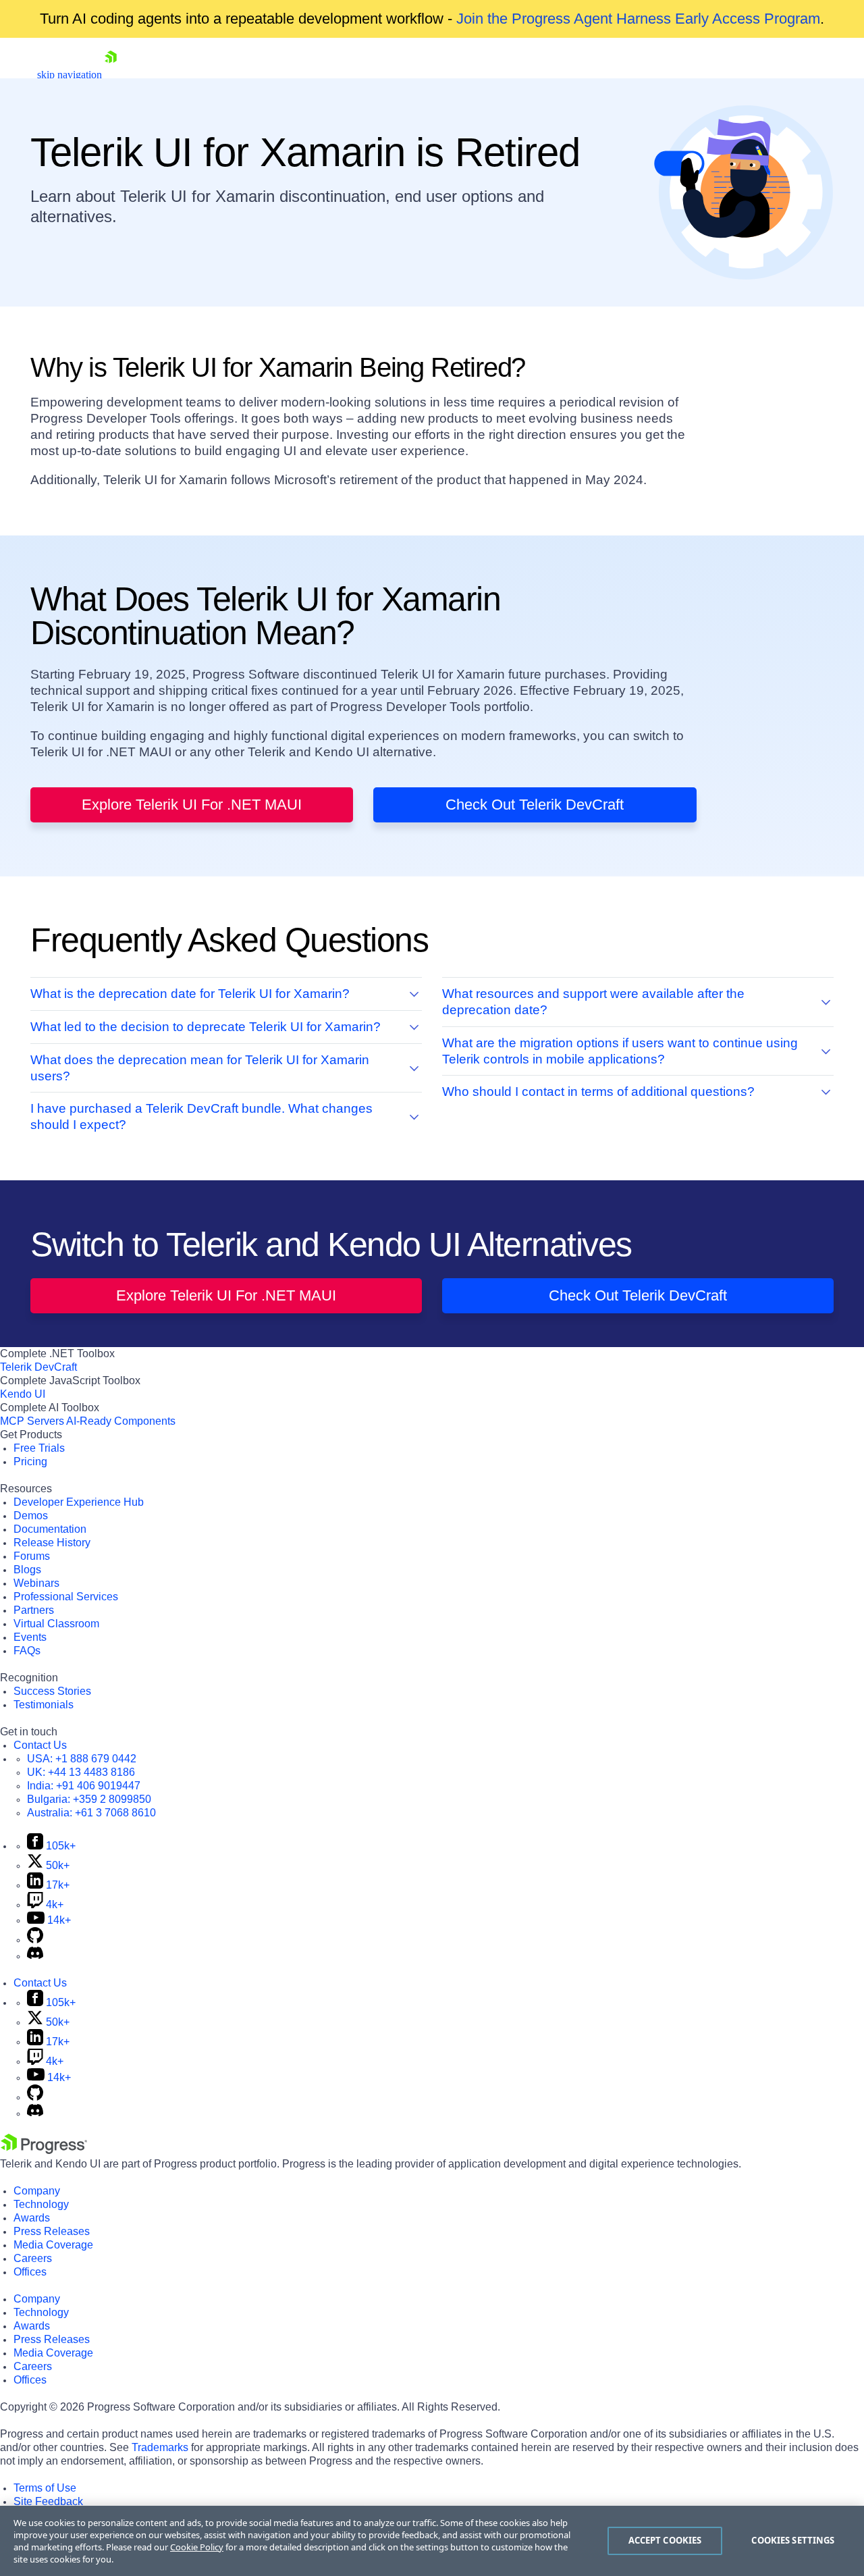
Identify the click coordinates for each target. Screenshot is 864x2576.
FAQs (27, 1651)
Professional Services (66, 1597)
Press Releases (52, 2231)
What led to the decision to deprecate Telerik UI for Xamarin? (206, 1027)
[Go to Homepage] (111, 75)
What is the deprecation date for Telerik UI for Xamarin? (190, 994)
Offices (30, 2272)
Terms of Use (45, 2488)
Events (30, 1637)
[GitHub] (35, 1940)
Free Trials (39, 1448)
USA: (82, 1759)
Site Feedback (48, 2501)
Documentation (50, 1529)
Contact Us (40, 1745)
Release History (52, 1543)
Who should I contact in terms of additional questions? (598, 1092)
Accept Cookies (665, 2540)
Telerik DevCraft (38, 1367)
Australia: (91, 1813)
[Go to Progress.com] (44, 2150)
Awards (32, 2218)
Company (37, 2191)
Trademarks (160, 2447)
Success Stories (52, 1691)
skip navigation (70, 75)
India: (84, 1786)
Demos (31, 1516)
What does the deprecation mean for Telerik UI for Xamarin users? (200, 1068)
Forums (32, 1556)
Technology (41, 2204)
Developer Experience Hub (79, 1502)
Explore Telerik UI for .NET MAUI (192, 805)
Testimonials (44, 1705)
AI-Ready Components (121, 1421)
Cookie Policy (197, 2547)
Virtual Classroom (56, 1624)
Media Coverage (53, 2245)
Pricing (30, 1462)
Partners (34, 1610)
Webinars (36, 1583)
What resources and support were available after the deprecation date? (593, 1002)
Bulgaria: (89, 1799)
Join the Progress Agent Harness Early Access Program (638, 19)
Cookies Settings (793, 2540)
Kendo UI (23, 1394)
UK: (81, 1772)
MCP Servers (32, 1421)
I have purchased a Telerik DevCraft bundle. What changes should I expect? (201, 1116)
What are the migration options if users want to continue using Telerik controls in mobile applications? (620, 1051)
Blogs (27, 1570)
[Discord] (35, 1956)
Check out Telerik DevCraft (535, 805)
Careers (33, 2258)
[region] (432, 2541)
